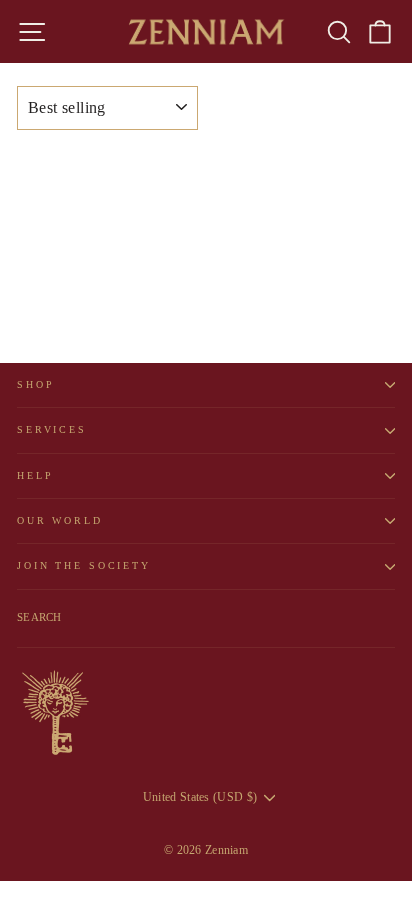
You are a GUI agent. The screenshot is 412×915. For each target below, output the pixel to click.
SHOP (35, 384)
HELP (35, 475)
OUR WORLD (60, 520)
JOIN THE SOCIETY (84, 565)
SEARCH (39, 617)
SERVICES (52, 429)
